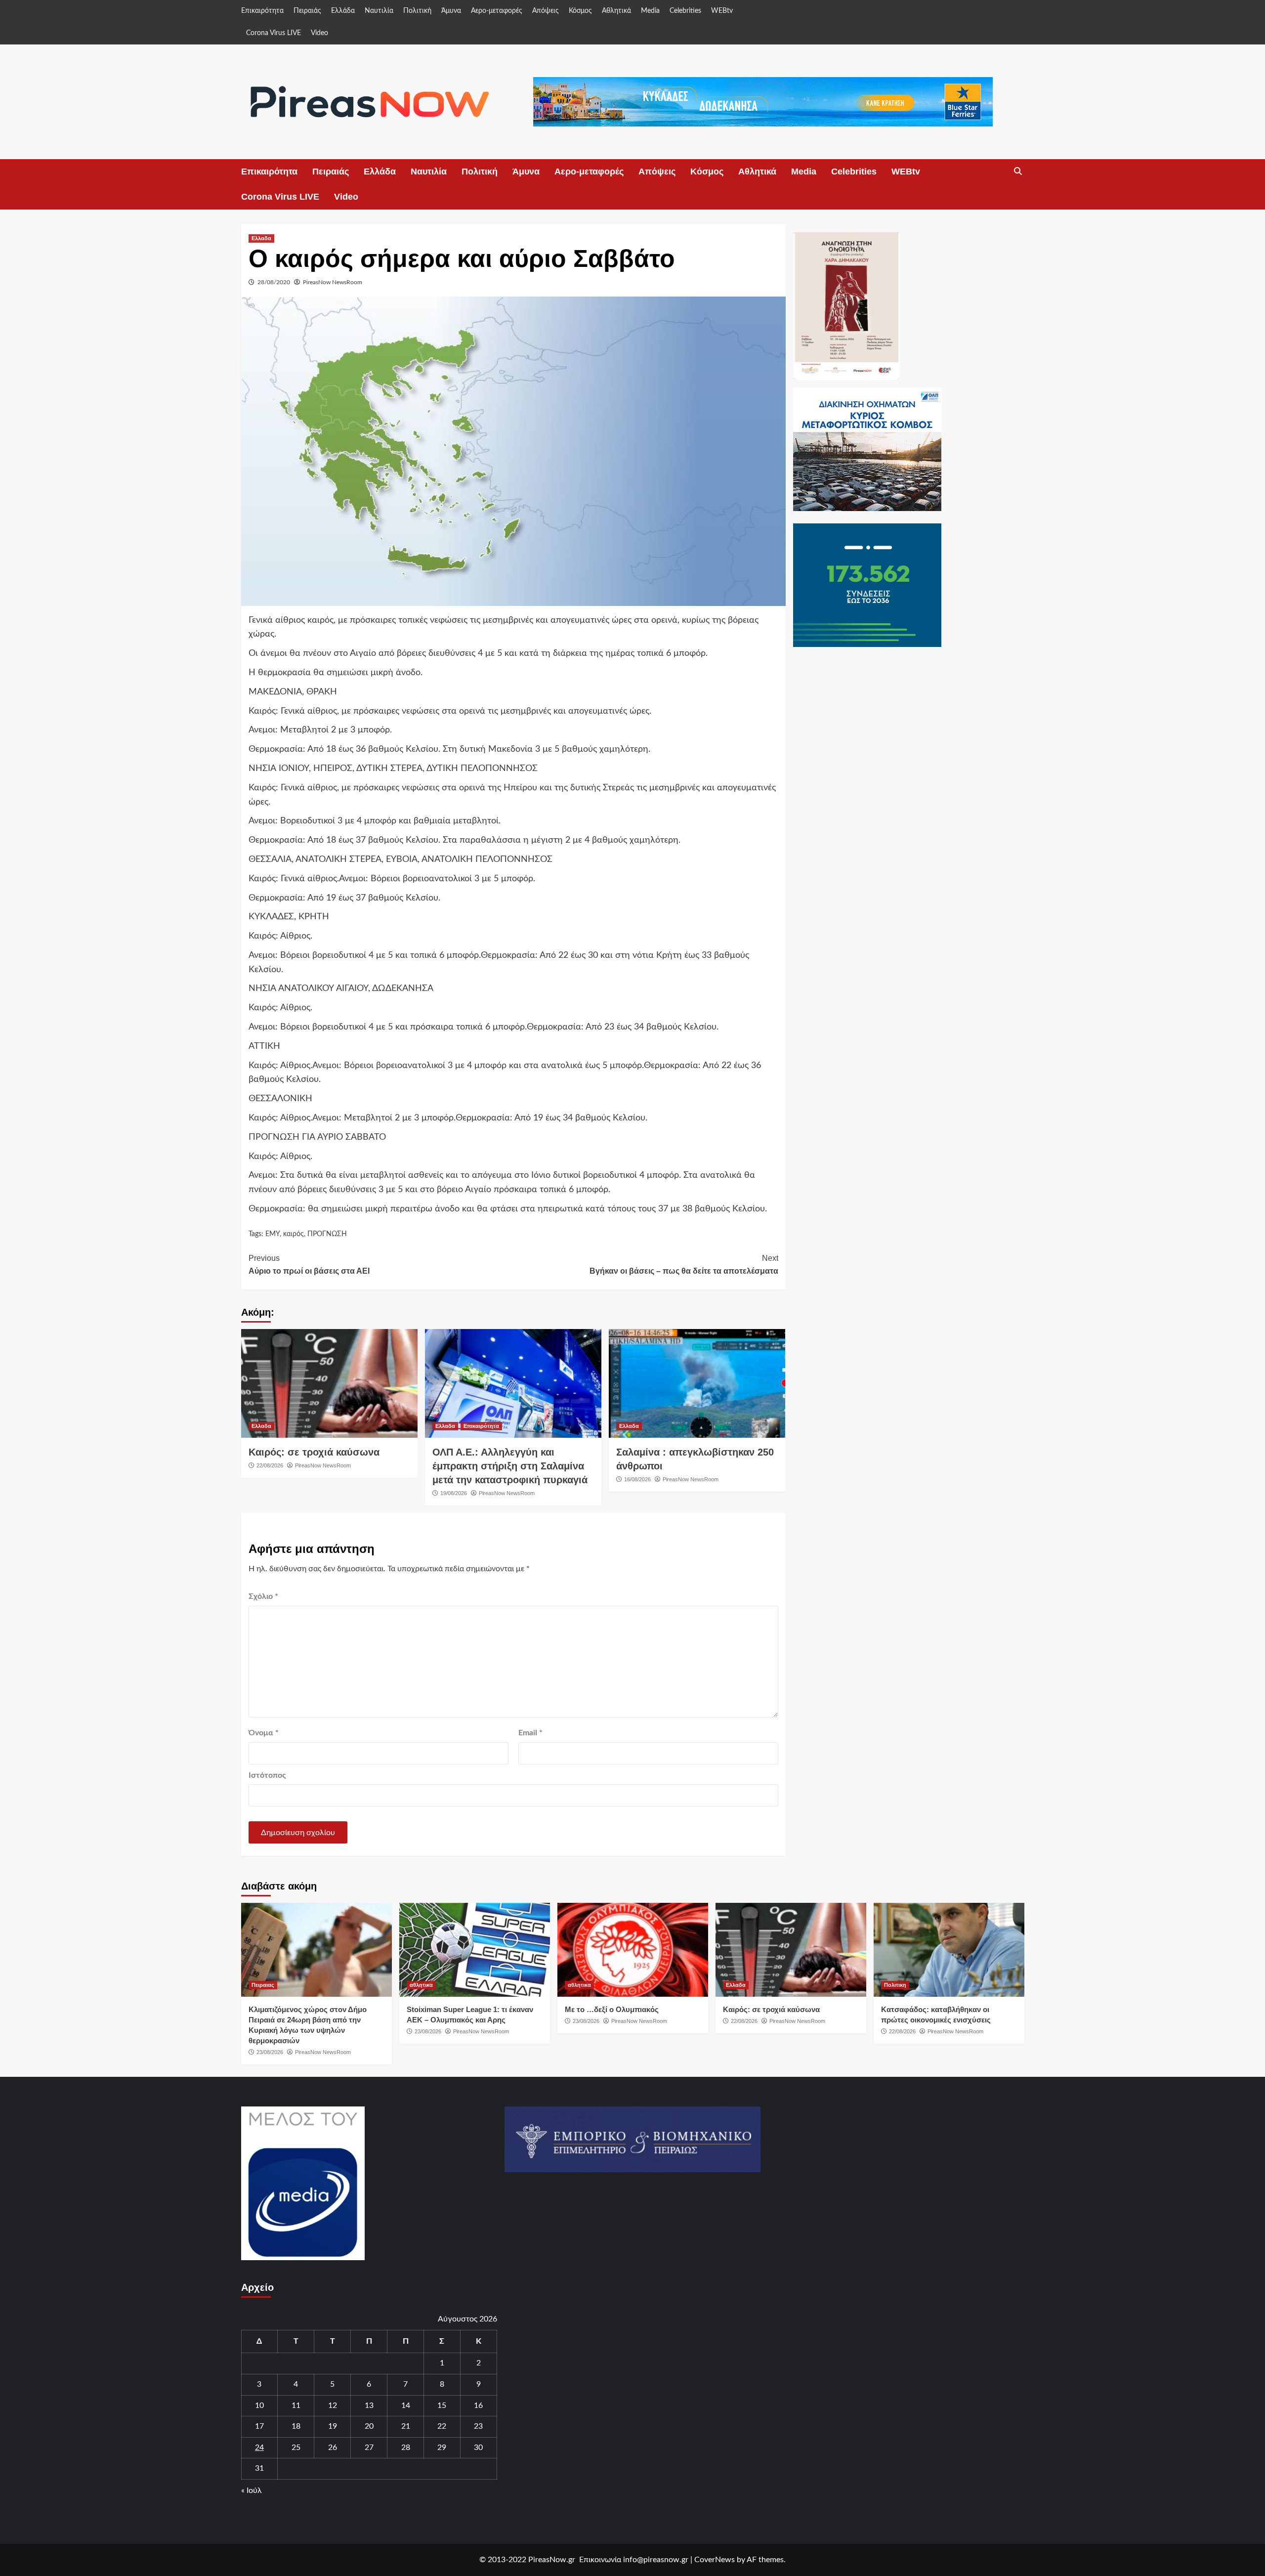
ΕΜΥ (273, 1234)
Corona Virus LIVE (274, 33)
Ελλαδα (261, 238)
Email (530, 1733)
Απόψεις (546, 11)
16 (478, 2405)
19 (333, 2426)
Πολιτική (417, 11)
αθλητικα (421, 1985)
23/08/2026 (270, 2052)
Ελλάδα (343, 11)
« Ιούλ (252, 2490)
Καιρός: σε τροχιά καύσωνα (314, 1452)
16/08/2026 (637, 1479)
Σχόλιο (263, 1596)
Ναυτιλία (379, 11)
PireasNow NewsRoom (333, 282)
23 (478, 2426)
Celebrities (685, 11)
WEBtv (722, 11)
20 (369, 2426)
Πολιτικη (895, 1985)
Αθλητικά (616, 11)
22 (442, 2426)
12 (333, 2405)
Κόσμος (580, 11)
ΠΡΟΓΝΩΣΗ (327, 1234)
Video (319, 33)
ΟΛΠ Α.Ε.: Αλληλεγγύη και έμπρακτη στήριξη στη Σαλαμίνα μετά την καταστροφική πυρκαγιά (510, 1466)
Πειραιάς (307, 11)
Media (650, 11)
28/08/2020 (274, 282)
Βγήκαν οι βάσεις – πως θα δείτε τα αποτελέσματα (684, 1265)
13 (369, 2405)
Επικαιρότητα (262, 11)
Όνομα (264, 1733)
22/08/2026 (270, 1465)
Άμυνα (451, 11)
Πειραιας (263, 1985)
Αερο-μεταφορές (497, 11)
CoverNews (715, 2560)
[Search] (1018, 172)
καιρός (294, 1234)
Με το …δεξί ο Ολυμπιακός (612, 2009)
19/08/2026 (454, 1493)
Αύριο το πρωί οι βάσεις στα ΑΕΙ (309, 1265)
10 (259, 2405)
